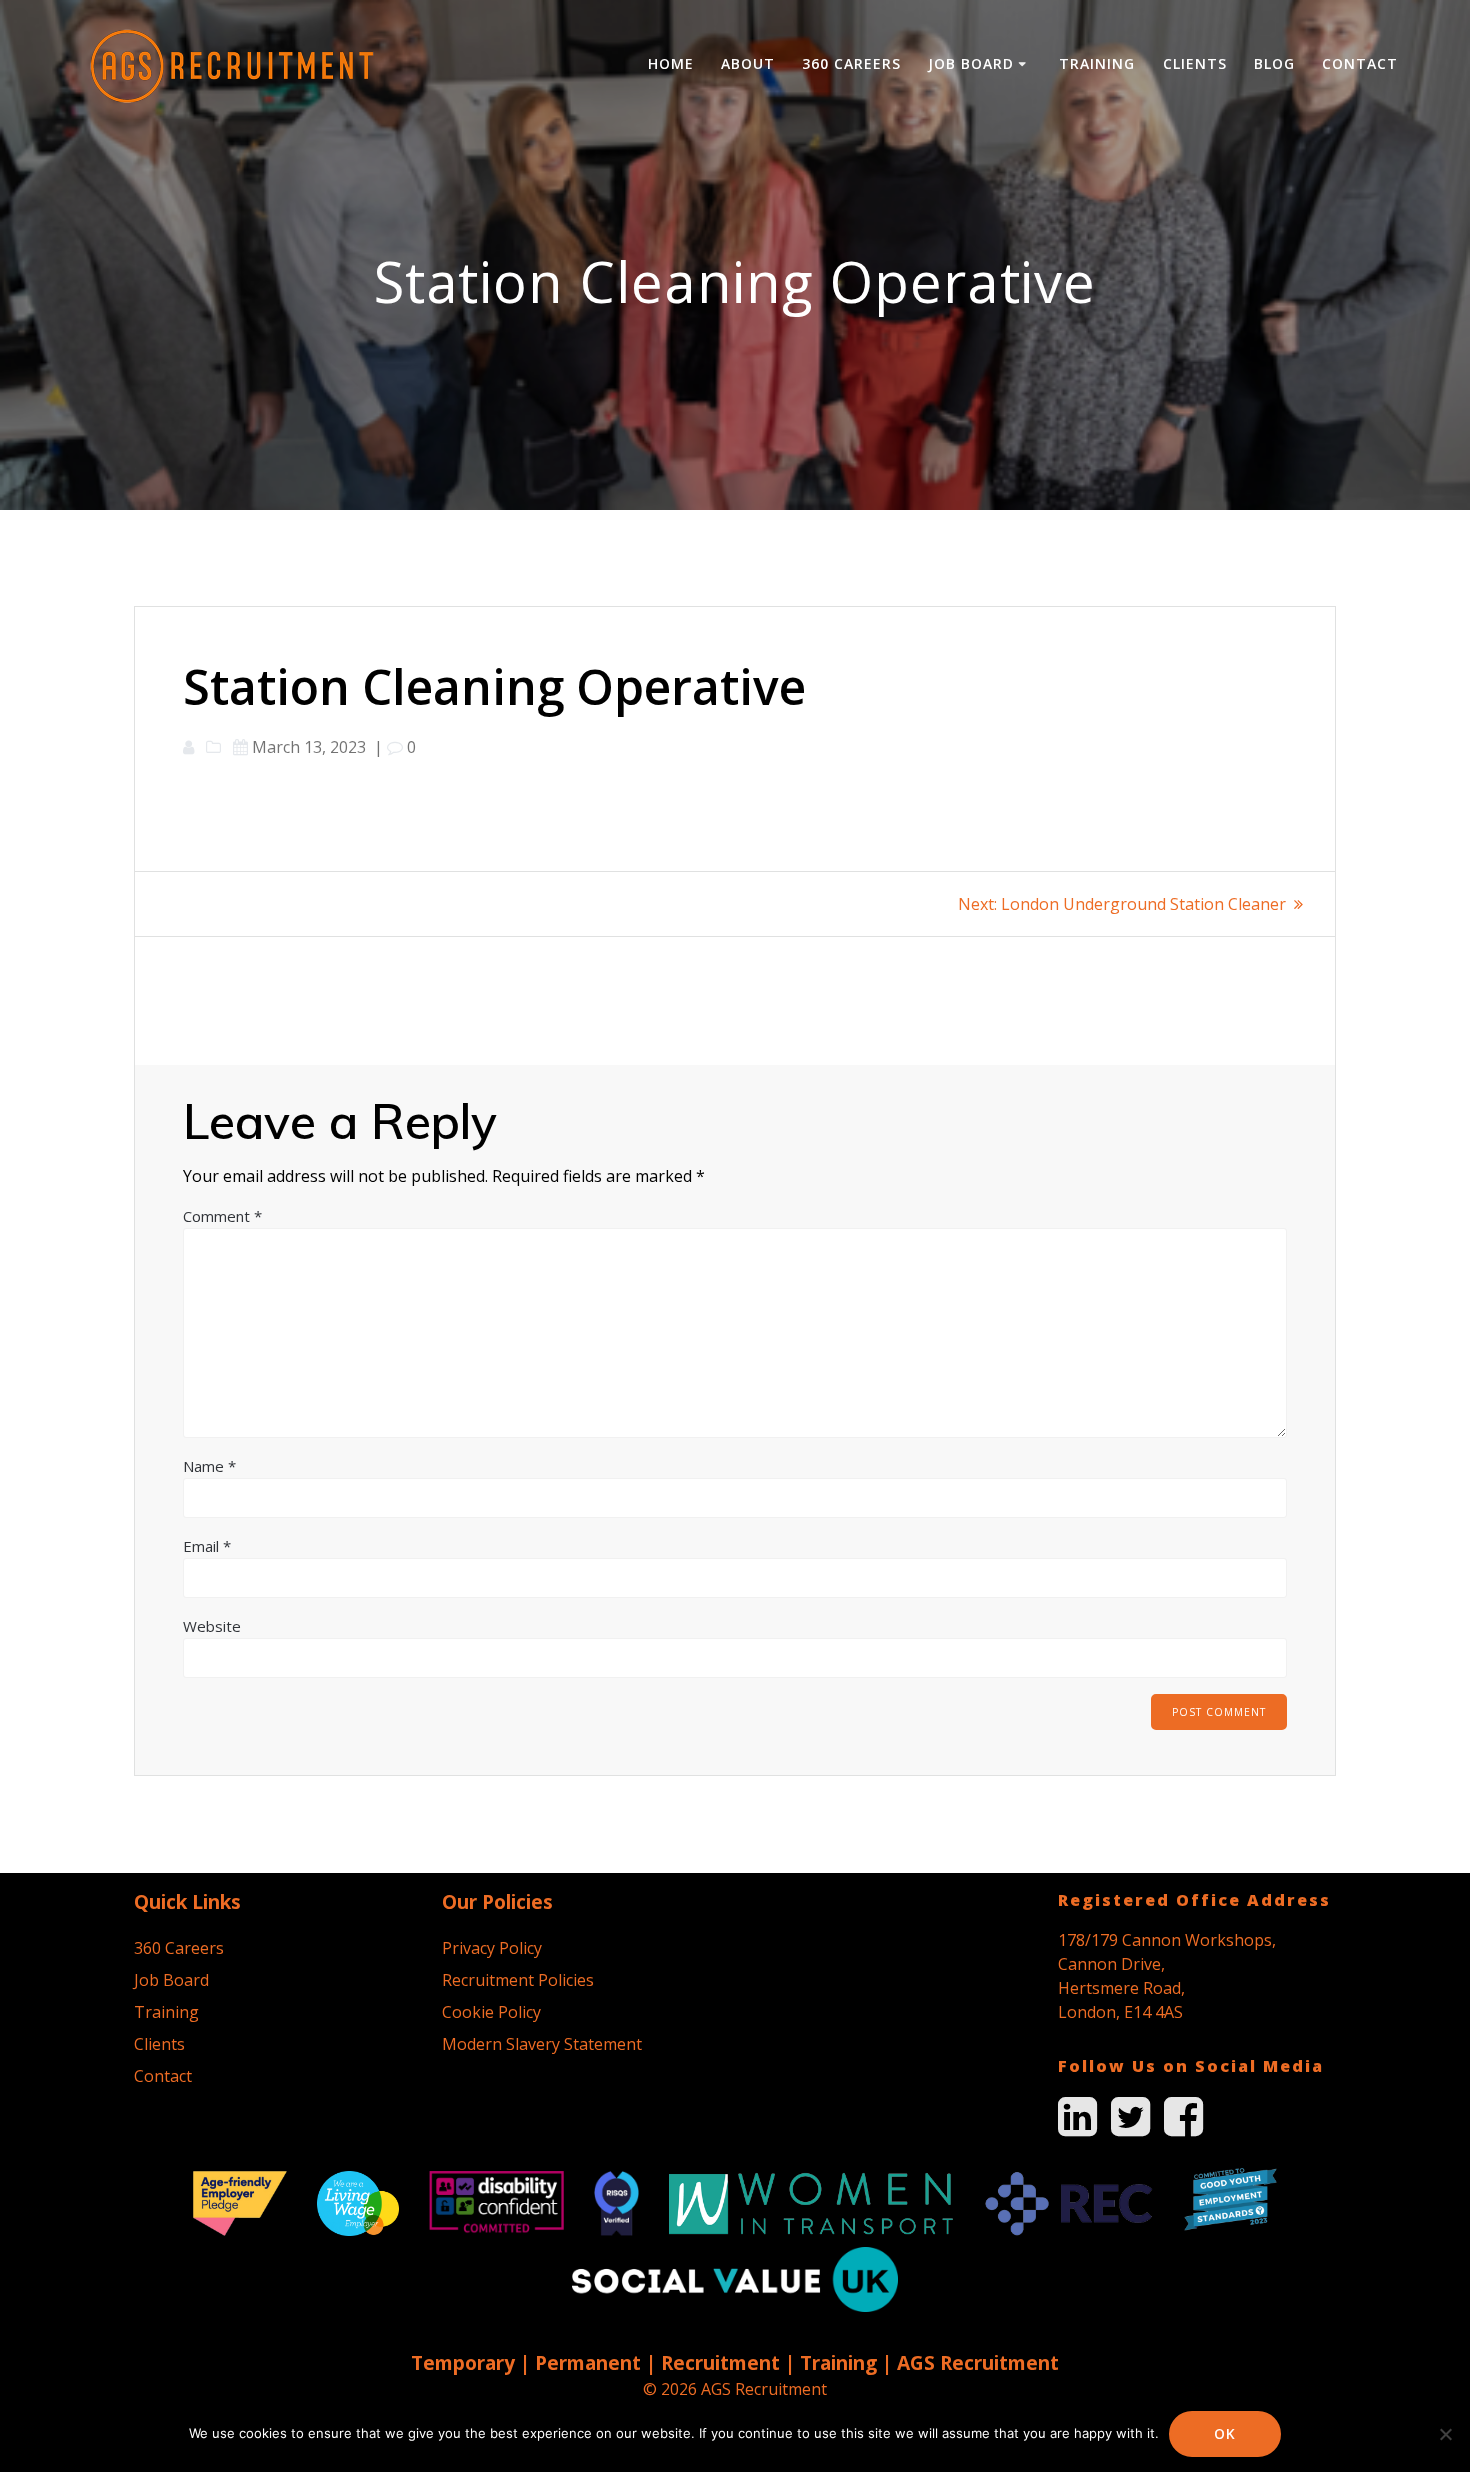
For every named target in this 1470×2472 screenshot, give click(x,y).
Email (207, 1546)
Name (209, 1466)
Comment (222, 1216)
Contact (1360, 63)
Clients (1195, 63)
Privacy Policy (492, 1948)
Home (671, 63)
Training (1097, 63)
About (748, 63)
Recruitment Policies (518, 1980)
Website (212, 1626)
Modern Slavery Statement (542, 2044)
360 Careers (851, 63)
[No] (1445, 2434)
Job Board (971, 63)
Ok (1225, 2433)
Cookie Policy (491, 2012)
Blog (1274, 63)
